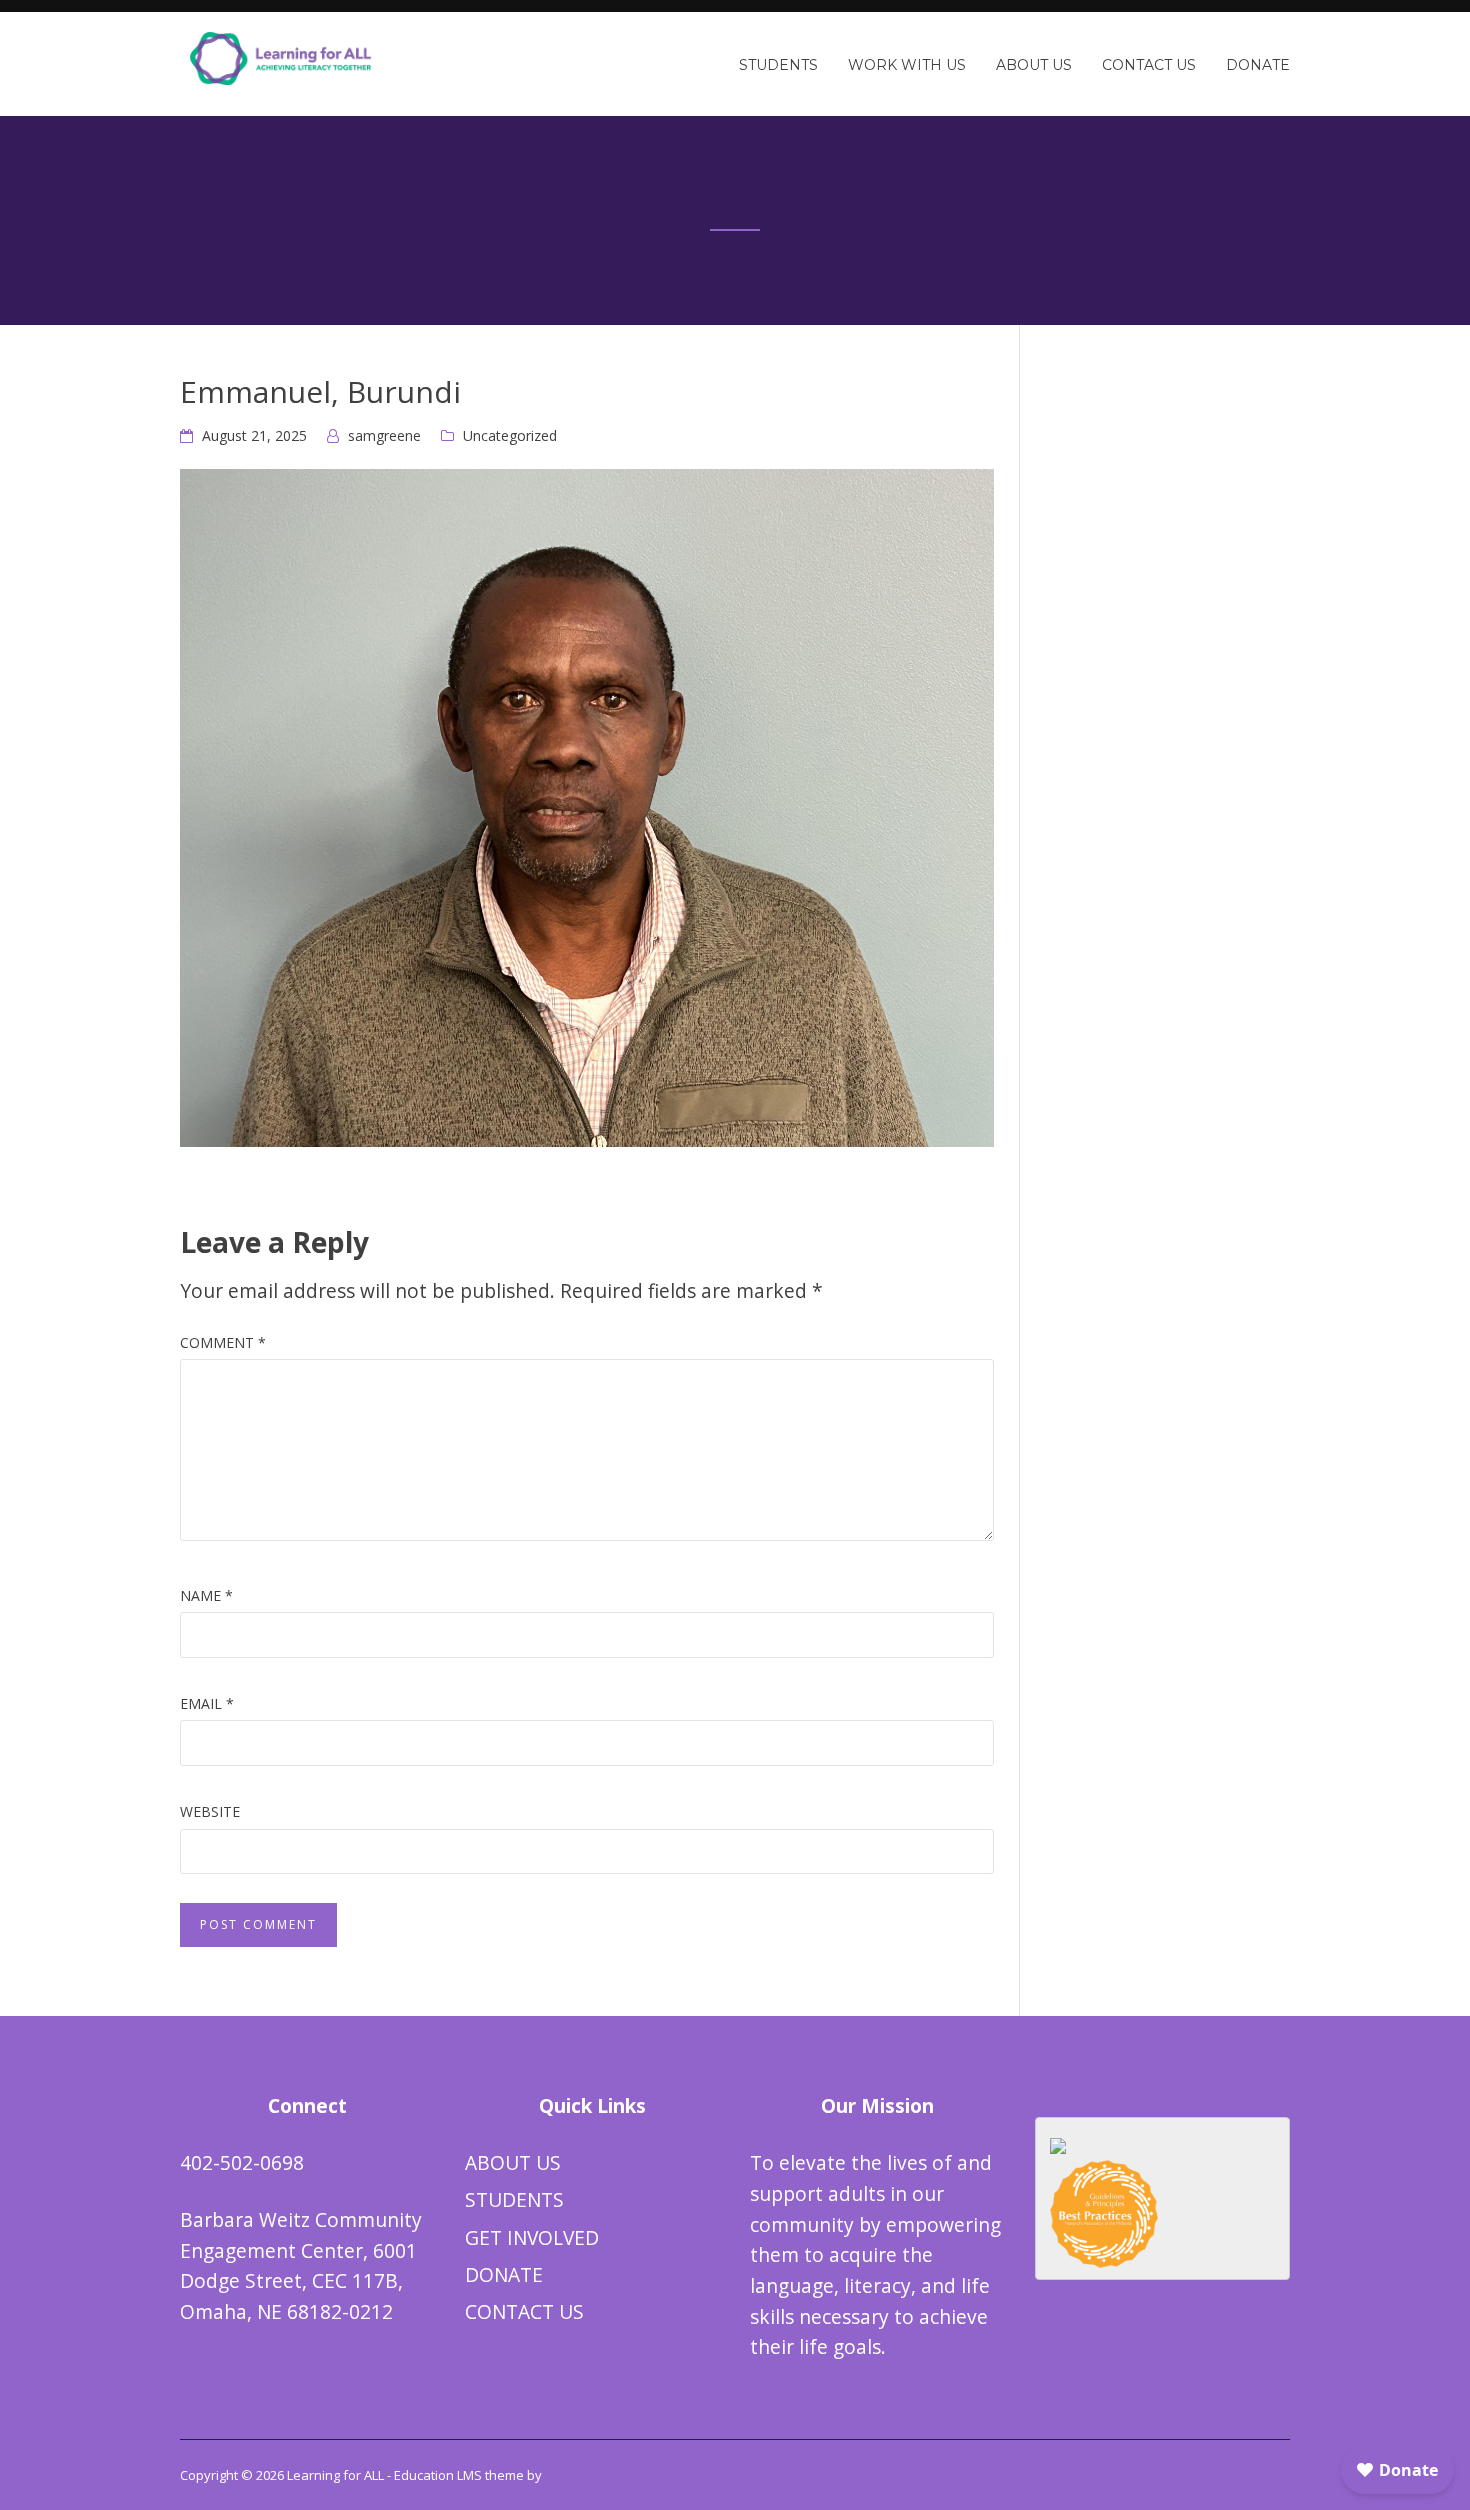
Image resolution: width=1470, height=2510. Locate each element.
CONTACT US (524, 2311)
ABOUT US (513, 2162)
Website (210, 1811)
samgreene (384, 435)
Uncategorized (510, 435)
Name (206, 1595)
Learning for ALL (335, 2475)
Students (778, 65)
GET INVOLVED (532, 2237)
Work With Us (907, 65)
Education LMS (438, 2475)
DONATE (504, 2274)
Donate (1258, 65)
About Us (1034, 65)
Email (207, 1703)
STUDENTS (514, 2199)
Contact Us (1149, 65)
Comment (223, 1342)
